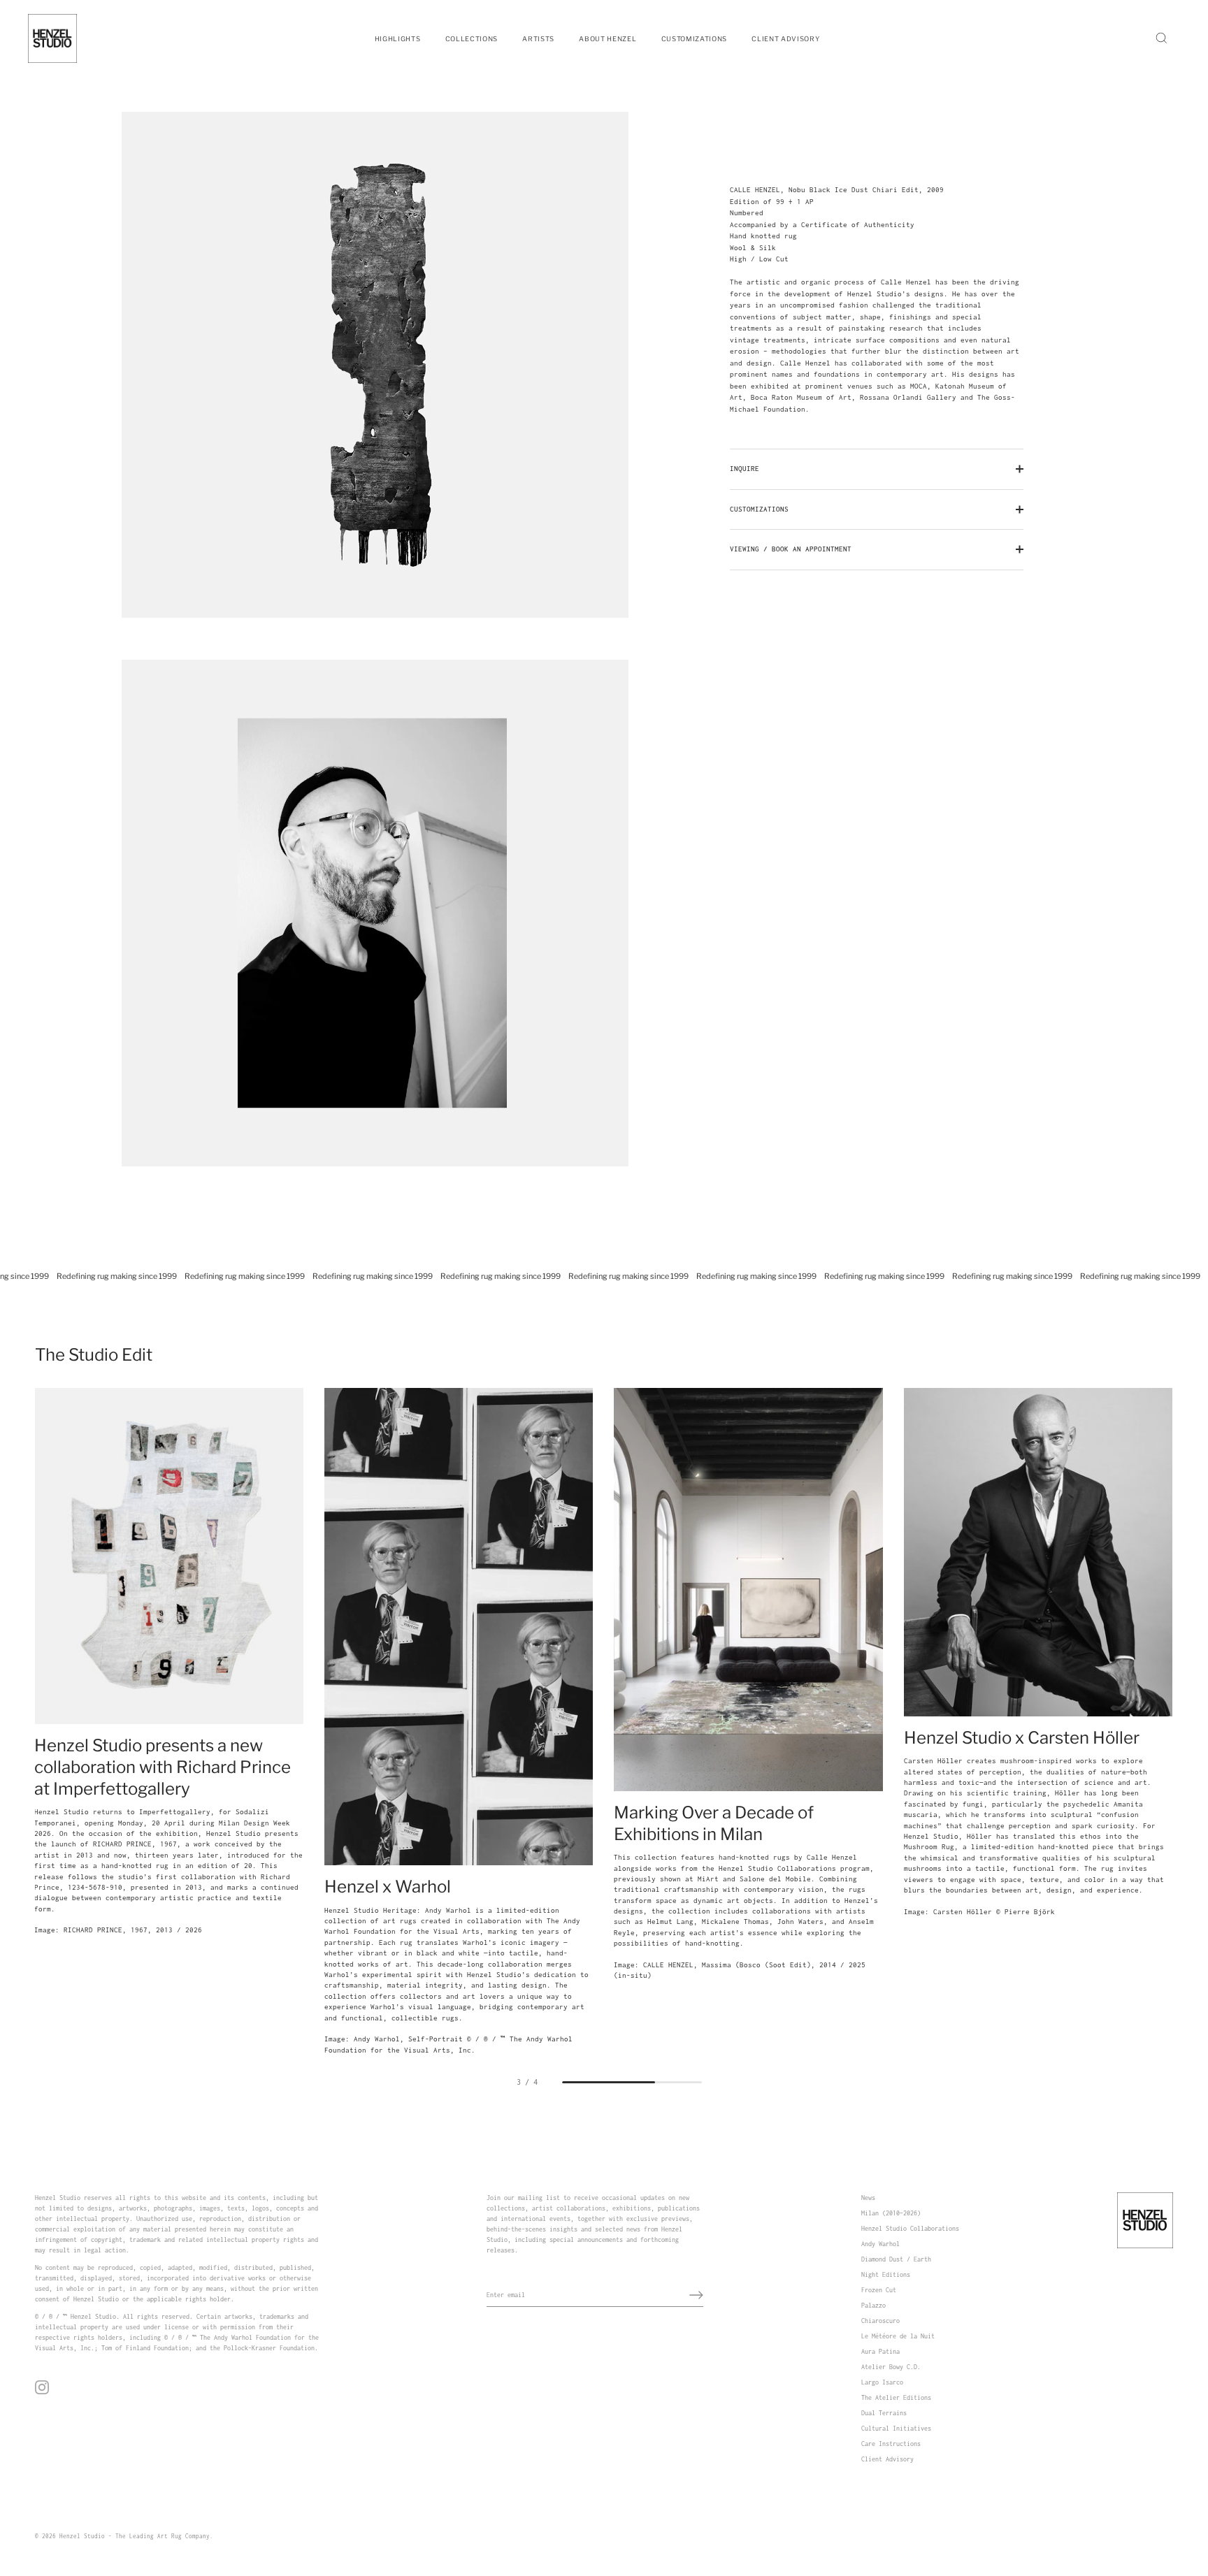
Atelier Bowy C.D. (891, 2367)
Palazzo (873, 2305)
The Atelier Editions (896, 2397)
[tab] (877, 300)
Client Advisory (887, 2459)
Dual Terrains (884, 2413)
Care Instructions (891, 2444)
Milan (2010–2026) (891, 2213)
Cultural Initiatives (896, 2428)
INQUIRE (745, 469)
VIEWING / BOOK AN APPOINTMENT (791, 549)
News (868, 2198)
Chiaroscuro (880, 2321)
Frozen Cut (879, 2290)
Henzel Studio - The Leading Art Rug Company (135, 2536)
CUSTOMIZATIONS (759, 509)
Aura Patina (880, 2351)
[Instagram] (42, 2387)
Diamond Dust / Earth (896, 2259)
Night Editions (886, 2274)
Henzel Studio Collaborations (910, 2228)
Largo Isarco (882, 2382)
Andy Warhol (880, 2244)
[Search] (1161, 38)
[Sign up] (696, 2295)
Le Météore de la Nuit (898, 2336)
